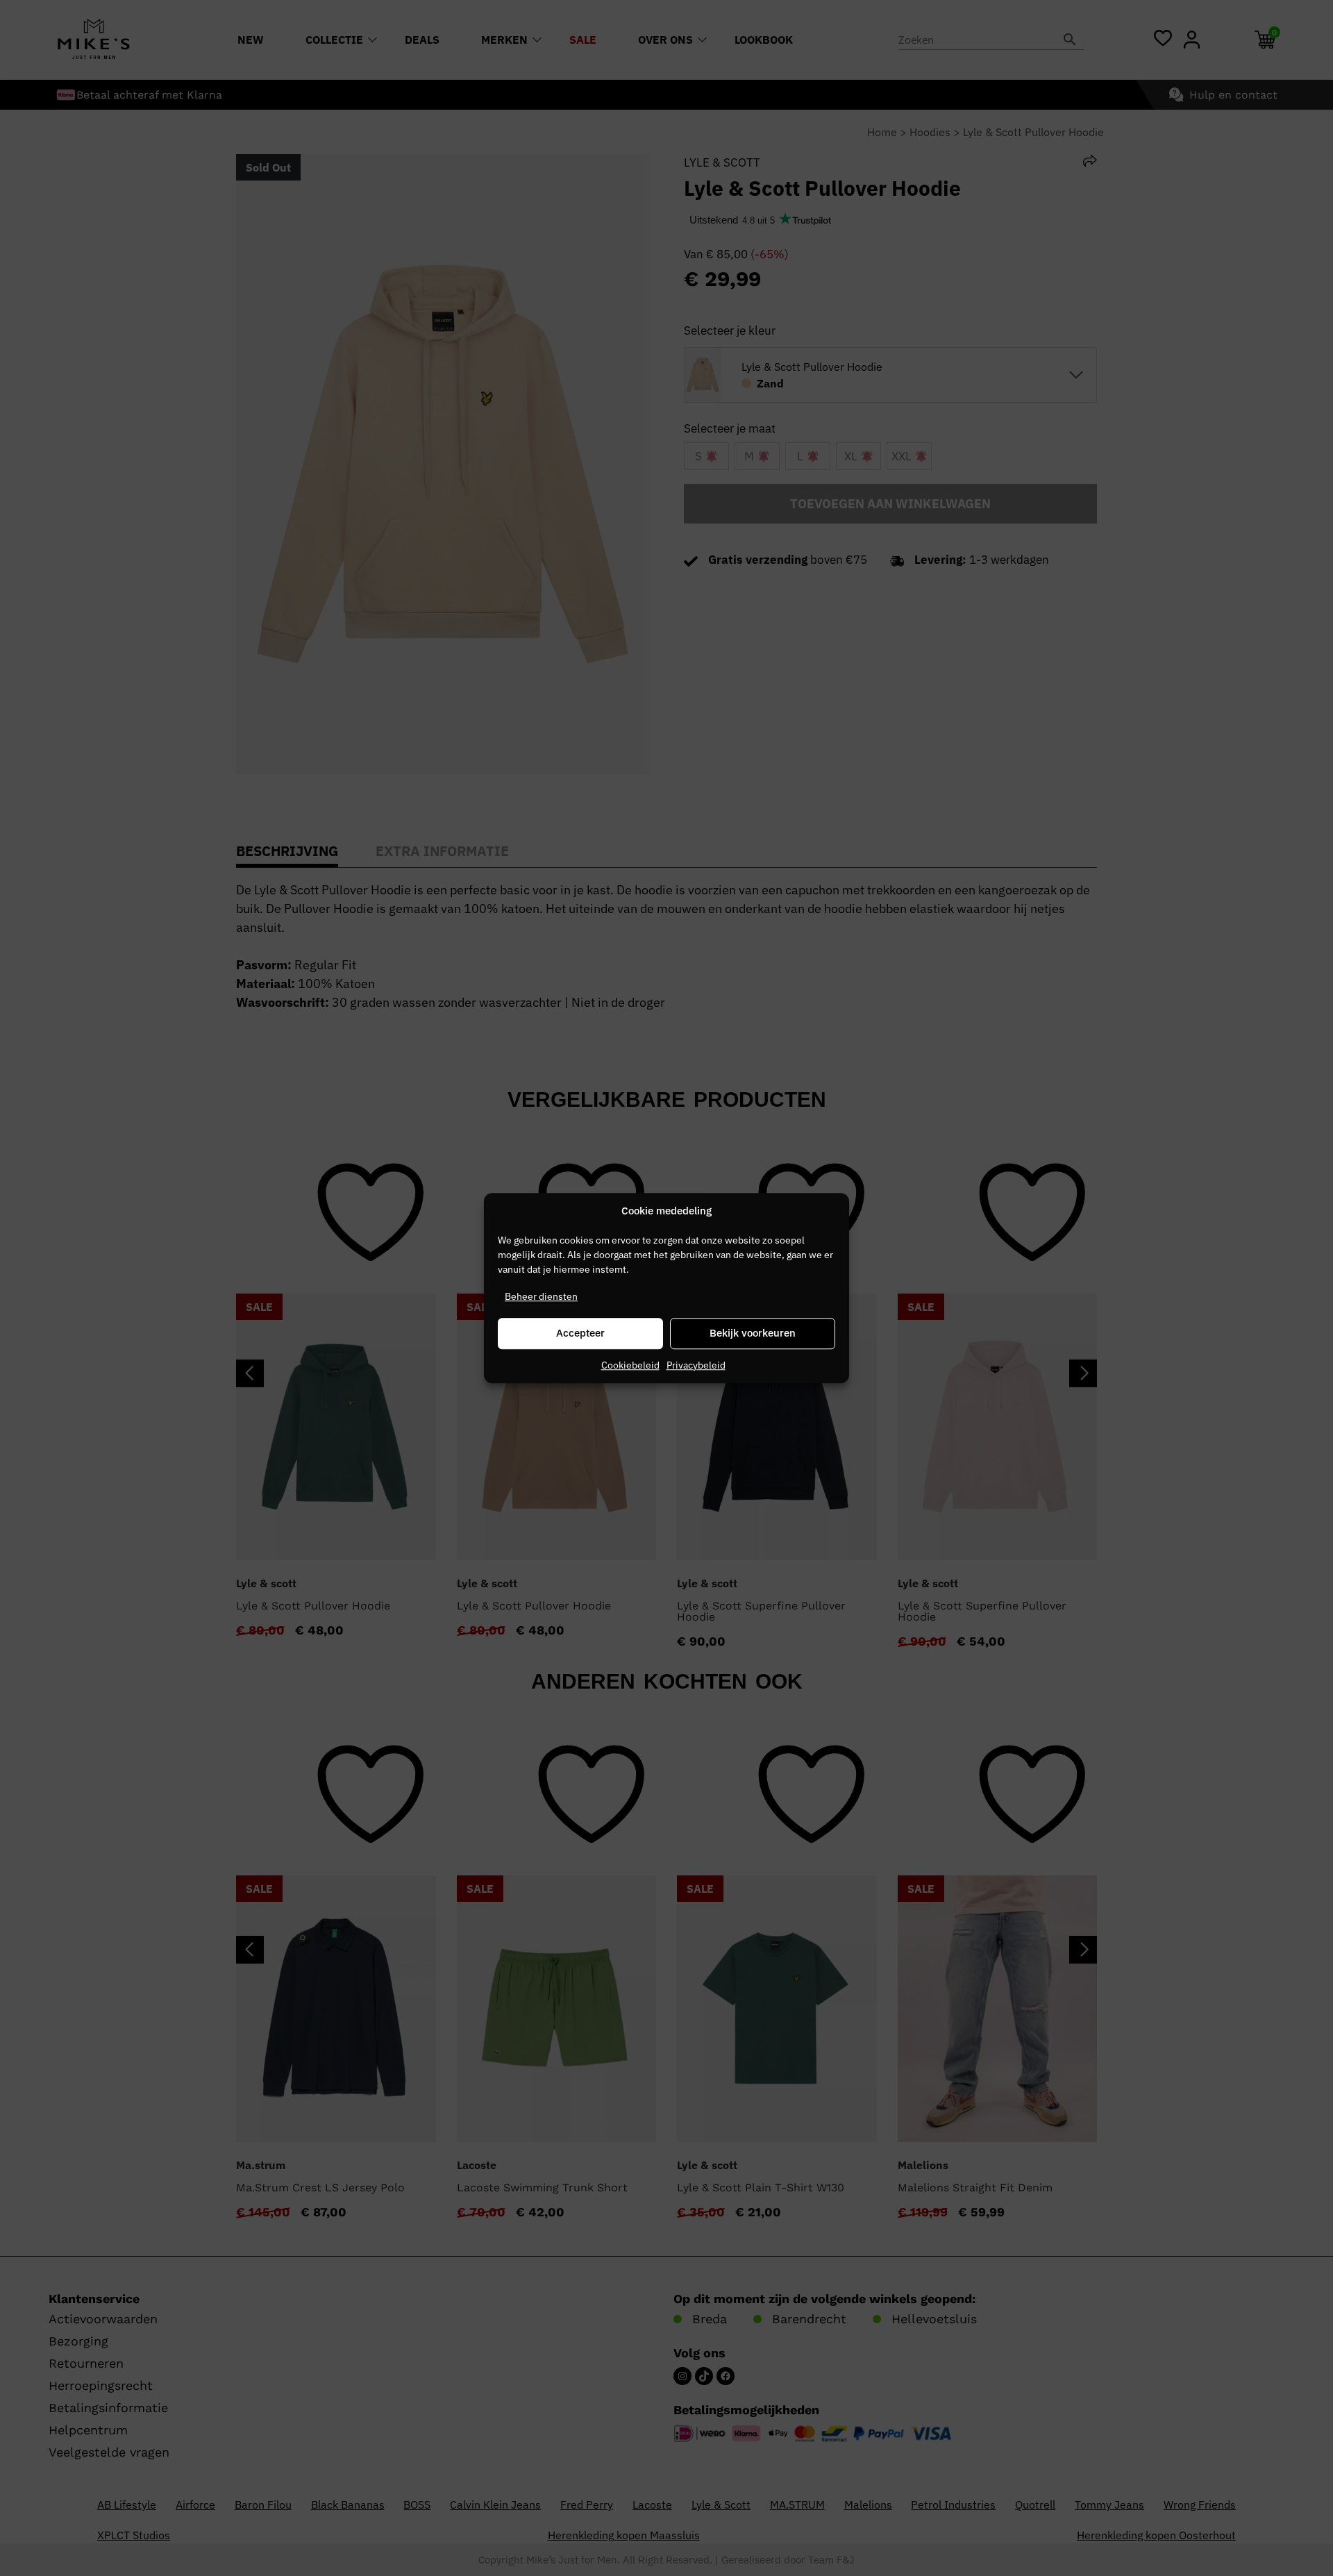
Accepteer (580, 1333)
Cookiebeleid (630, 1365)
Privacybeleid (696, 1365)
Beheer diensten (541, 1296)
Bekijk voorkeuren (753, 1333)
